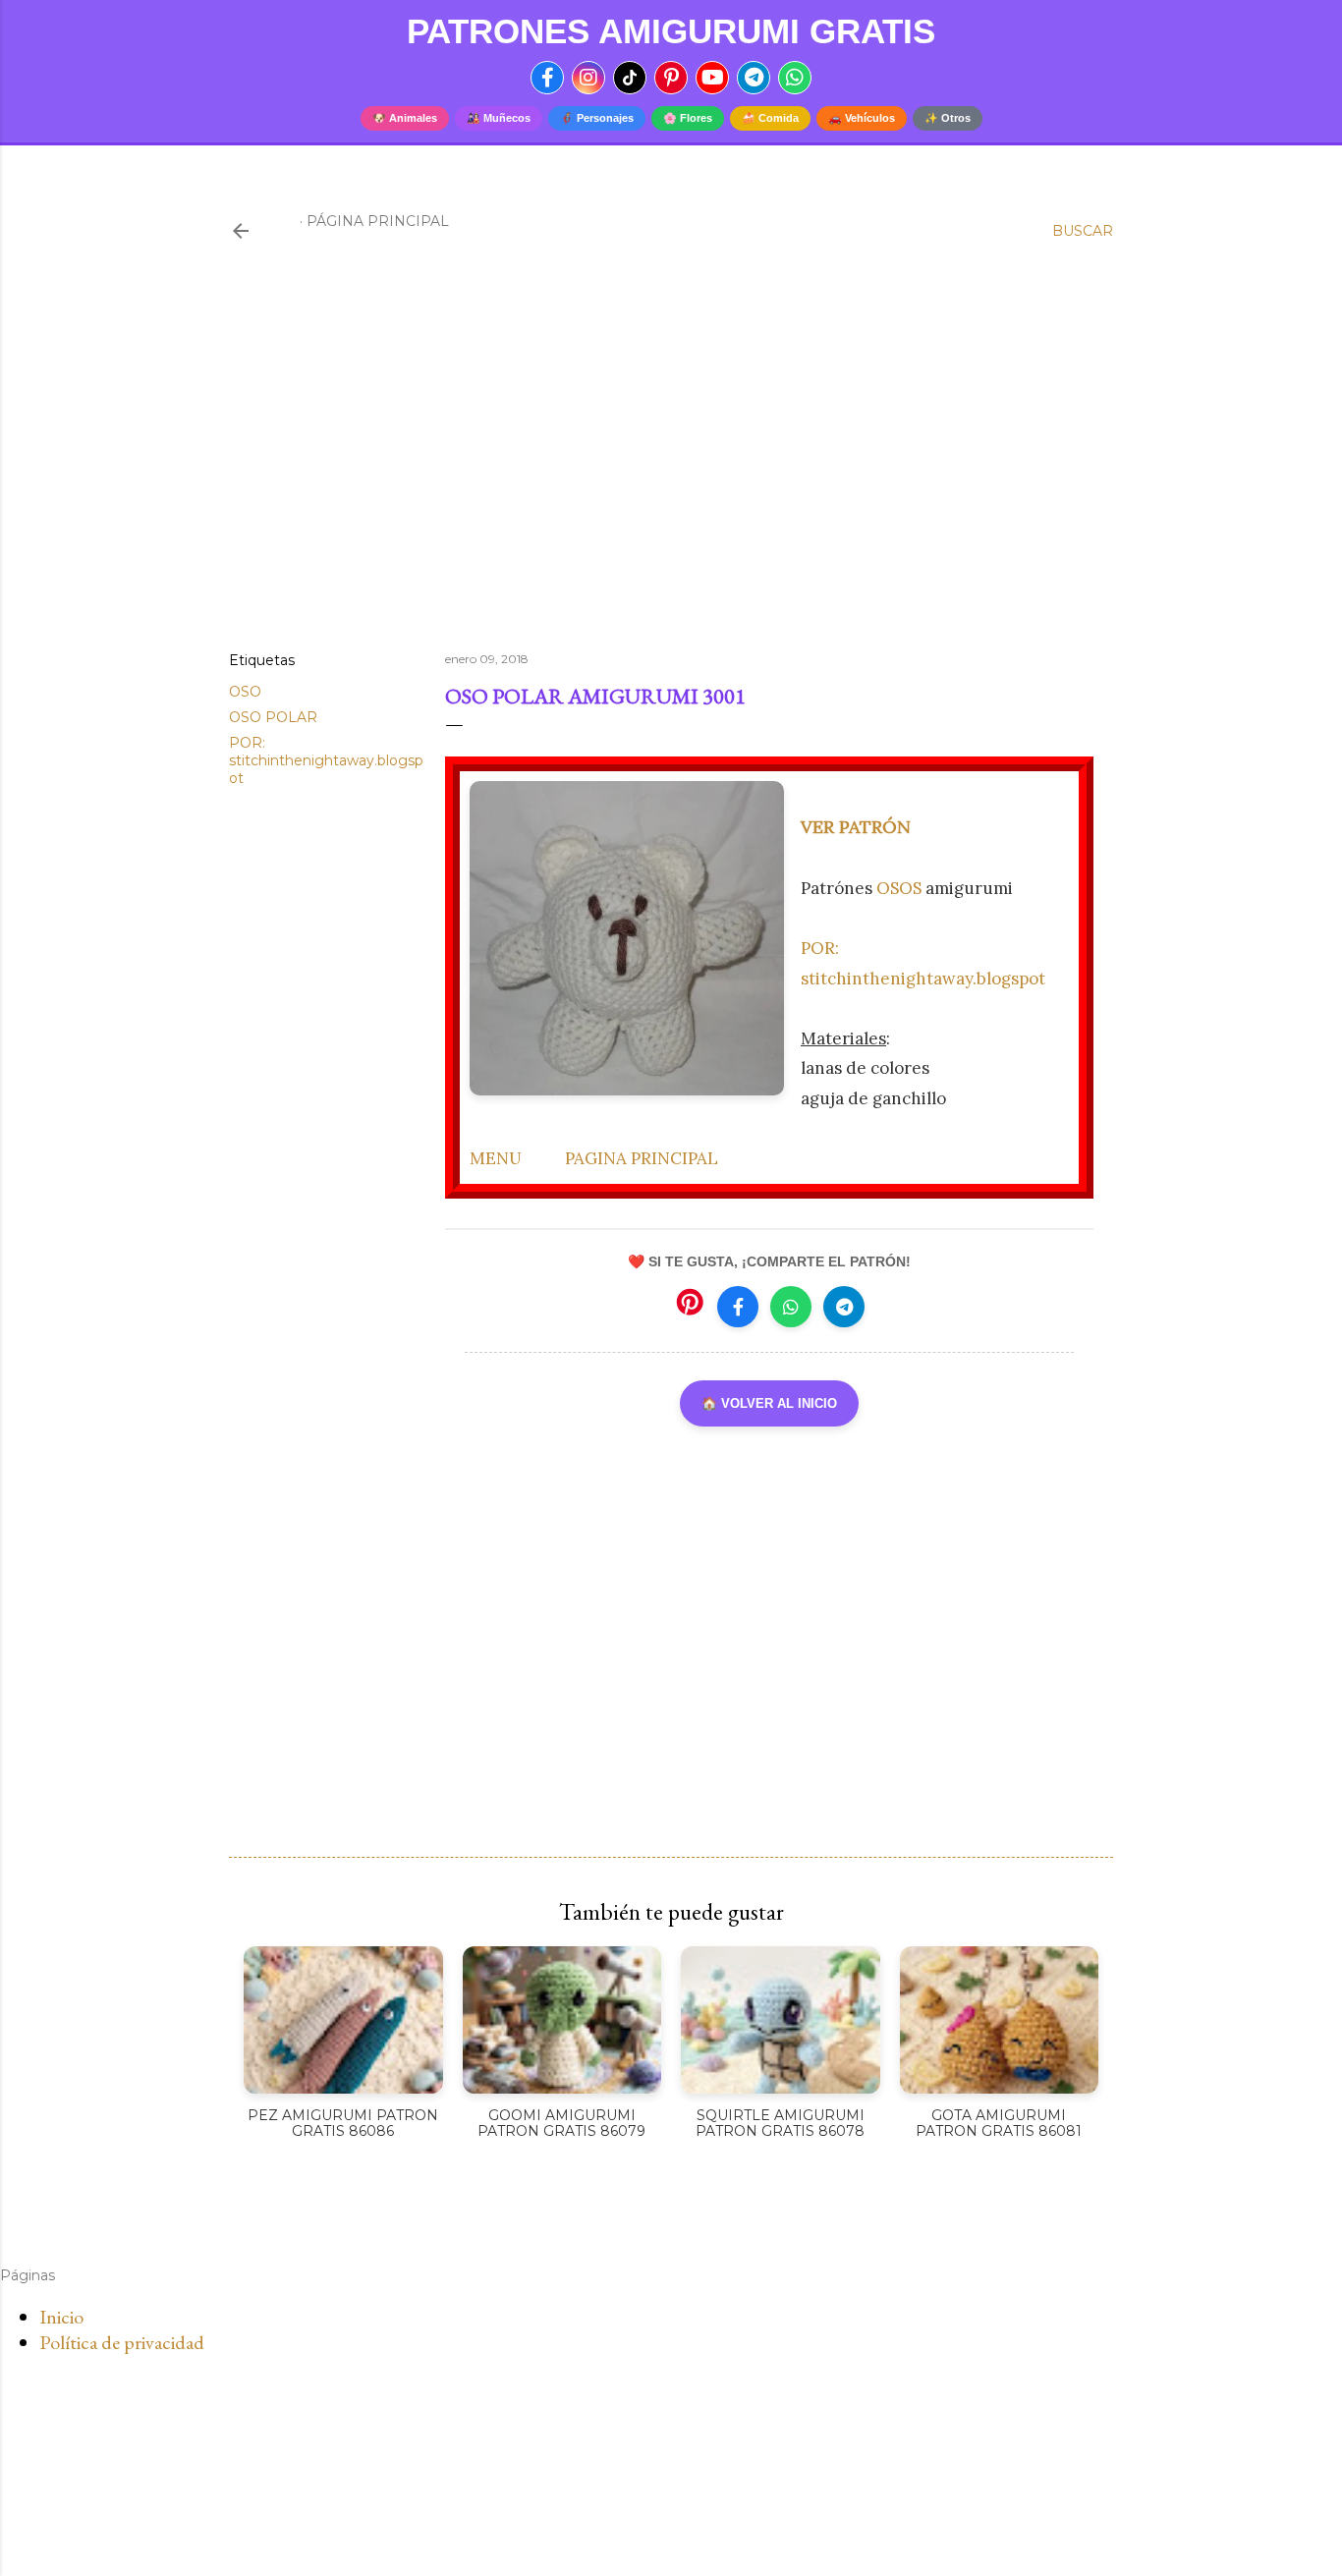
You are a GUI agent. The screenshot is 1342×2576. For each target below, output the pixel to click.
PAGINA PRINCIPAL (642, 1158)
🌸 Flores (688, 118)
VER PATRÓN (856, 827)
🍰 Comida (770, 118)
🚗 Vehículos (862, 118)
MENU (496, 1158)
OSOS (899, 888)
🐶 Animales (405, 118)
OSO (245, 692)
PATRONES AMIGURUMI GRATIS (671, 31)
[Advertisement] (671, 465)
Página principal (378, 221)
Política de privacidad (122, 2342)
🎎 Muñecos (499, 118)
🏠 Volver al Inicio (769, 1403)
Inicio (61, 2317)
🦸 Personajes (597, 118)
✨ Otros (948, 118)
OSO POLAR (273, 717)
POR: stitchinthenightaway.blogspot (326, 760)
